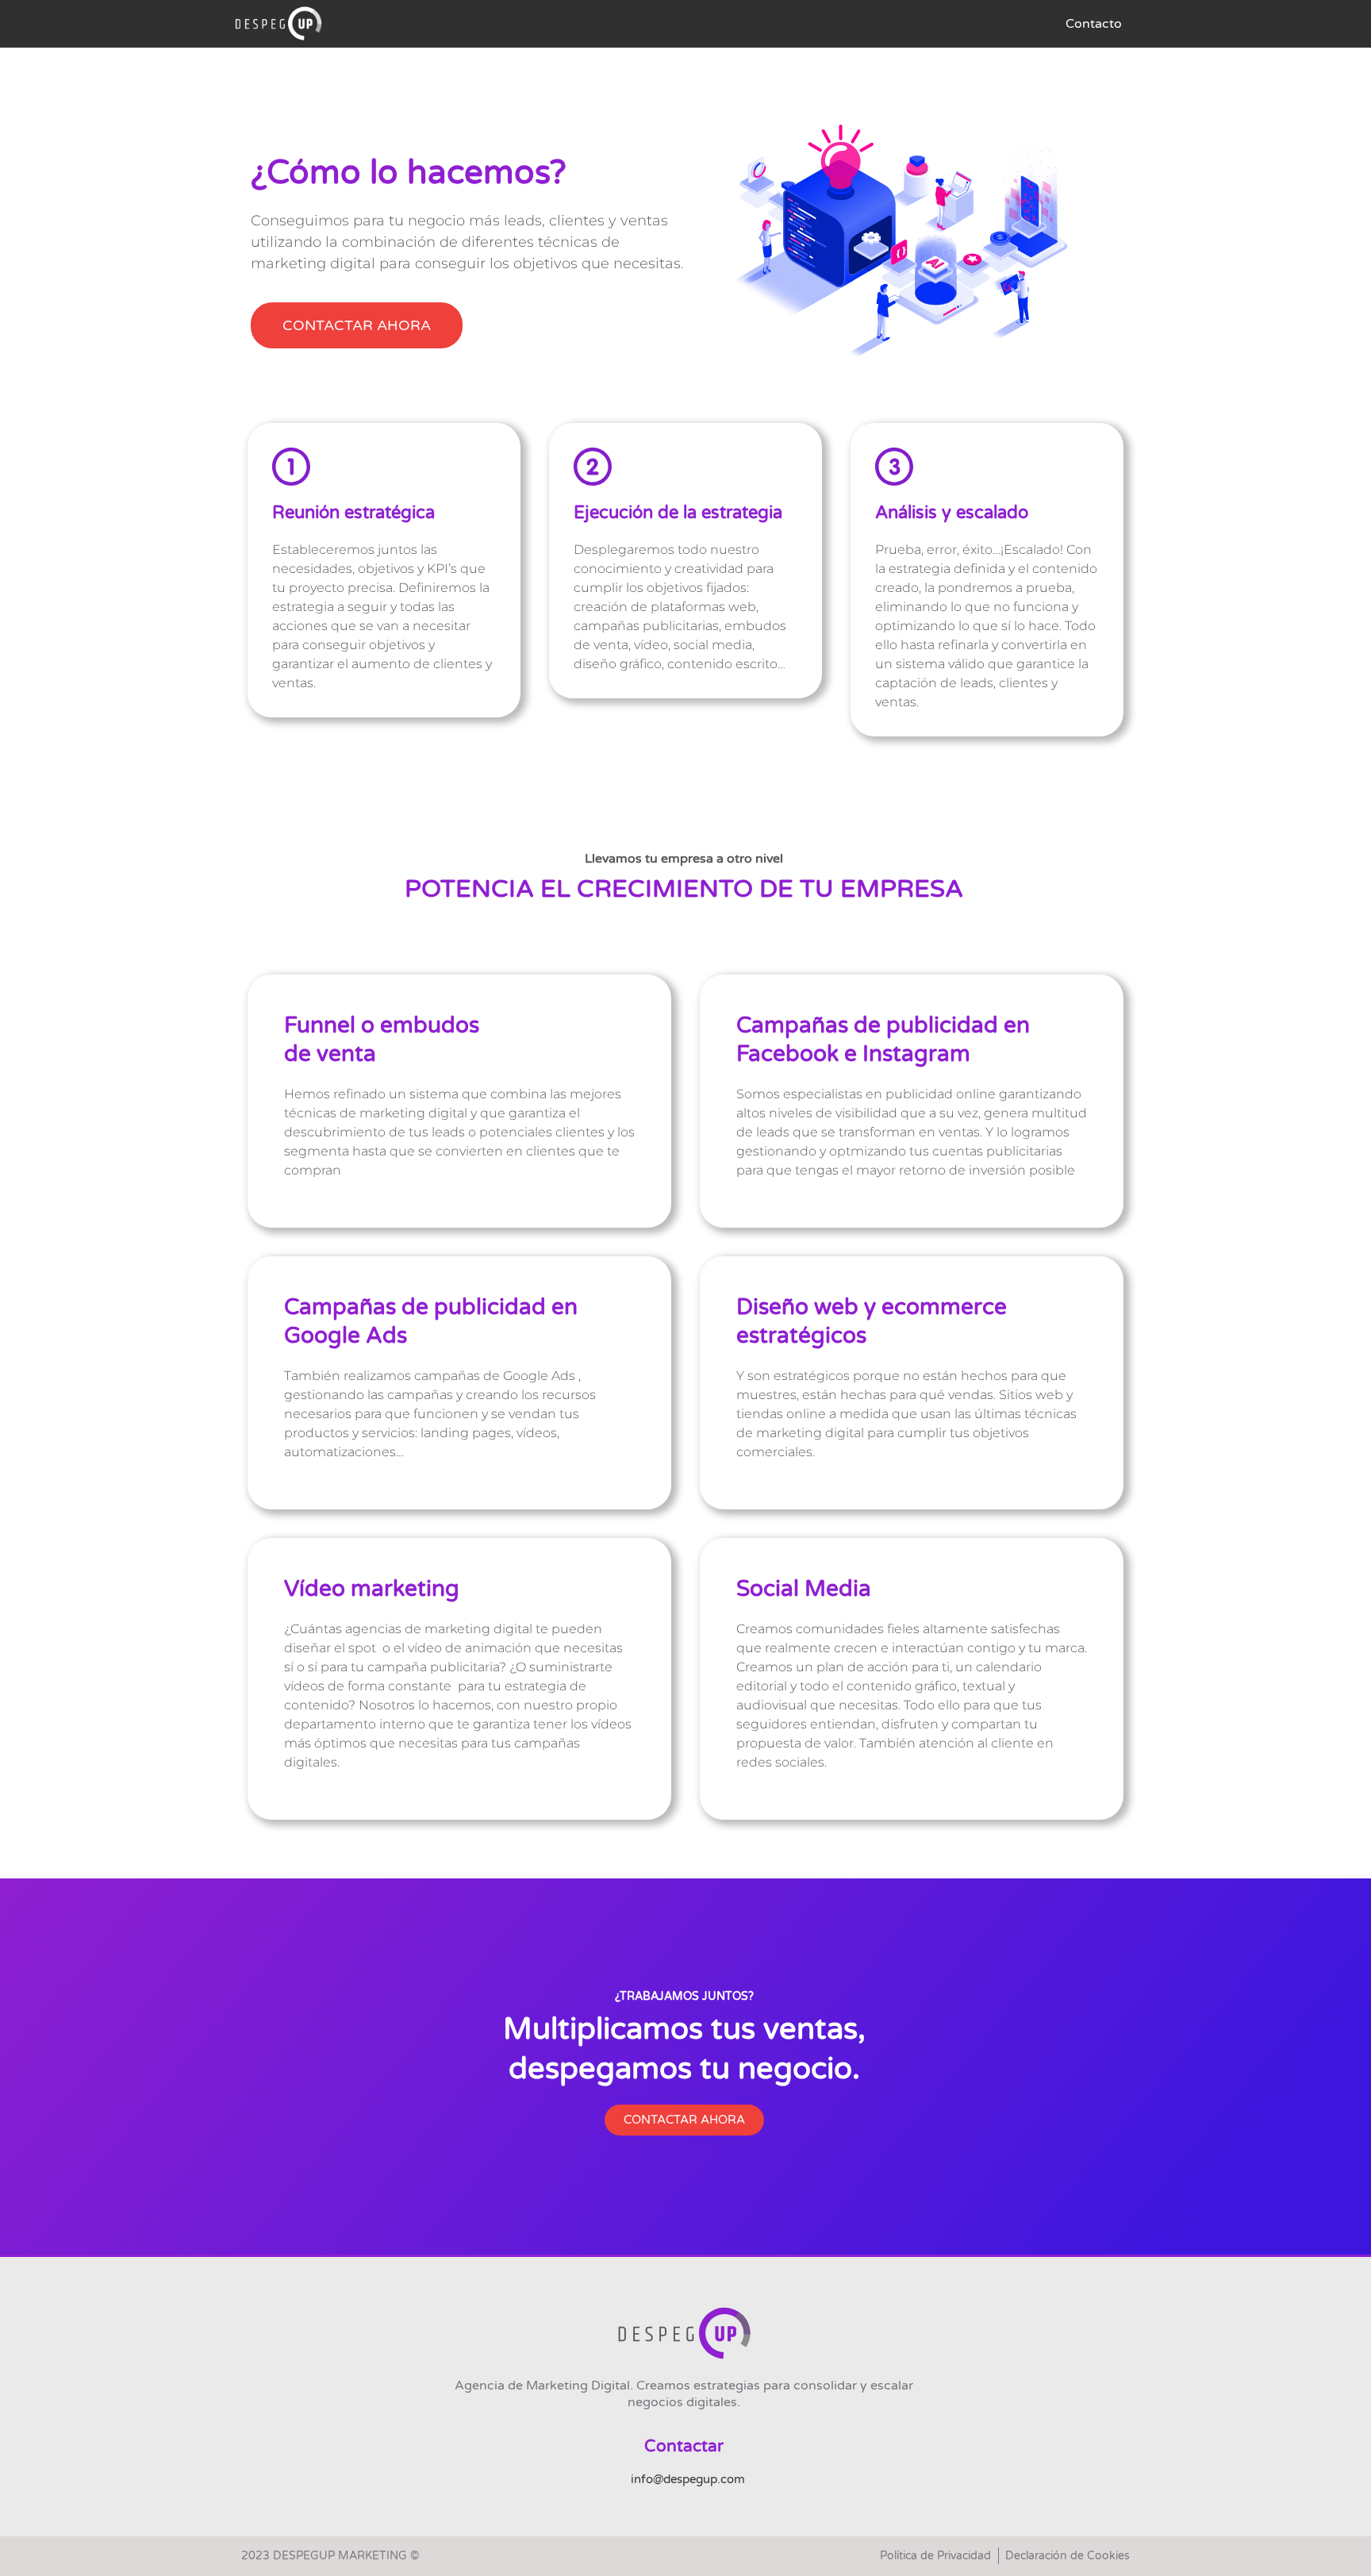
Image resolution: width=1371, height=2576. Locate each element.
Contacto (1094, 24)
